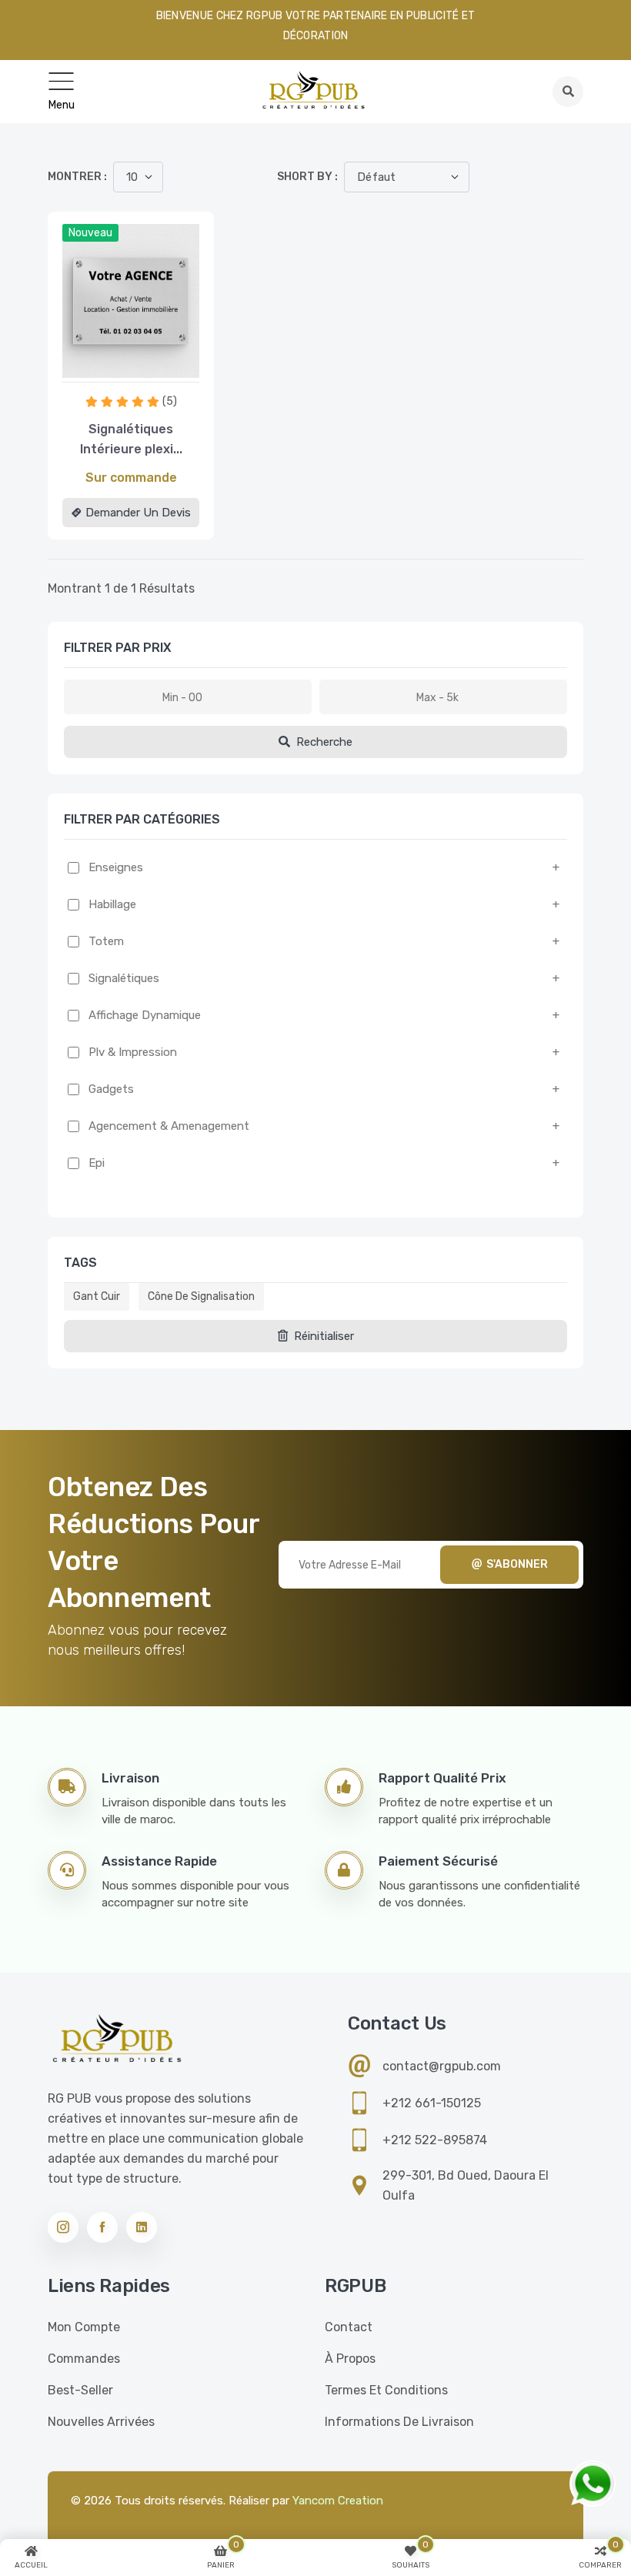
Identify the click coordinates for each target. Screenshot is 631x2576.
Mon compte (84, 2327)
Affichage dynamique (145, 1015)
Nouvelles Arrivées (101, 2422)
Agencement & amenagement (169, 1126)
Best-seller (80, 2390)
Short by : (307, 177)
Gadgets (111, 1089)
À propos (350, 2359)
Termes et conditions (386, 2390)
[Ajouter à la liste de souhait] (151, 366)
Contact (349, 2327)
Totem (106, 941)
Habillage (112, 904)
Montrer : (77, 177)
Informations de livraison (399, 2422)
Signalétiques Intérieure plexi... (131, 439)
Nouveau (90, 233)
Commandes (84, 2359)
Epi (97, 1163)
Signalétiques (124, 978)
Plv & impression (133, 1052)
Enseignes (116, 867)
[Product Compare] (111, 366)
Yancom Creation (338, 2501)
